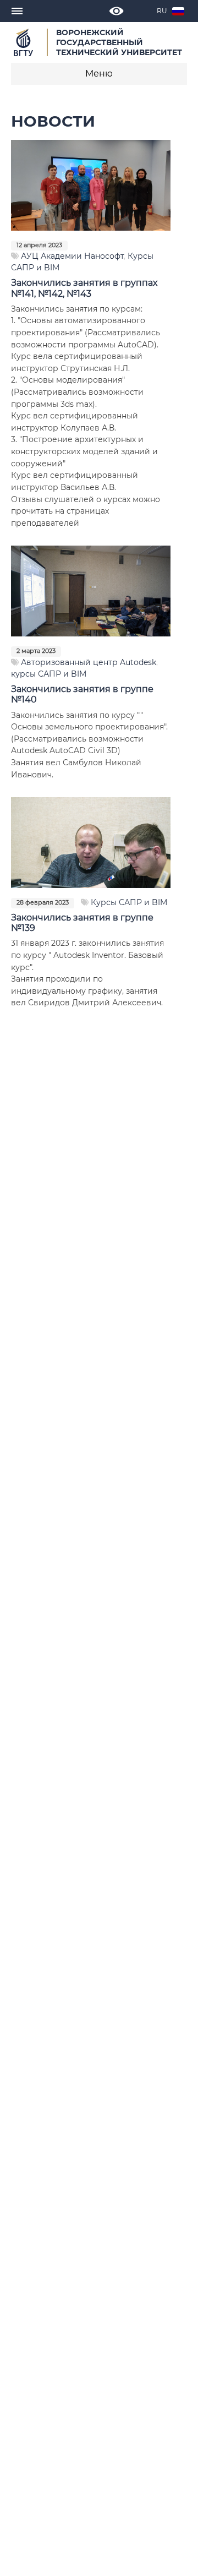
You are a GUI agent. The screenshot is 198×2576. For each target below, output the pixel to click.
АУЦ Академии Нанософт (72, 256)
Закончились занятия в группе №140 (82, 694)
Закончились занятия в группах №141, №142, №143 (84, 288)
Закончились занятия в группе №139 (82, 923)
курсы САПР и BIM (49, 674)
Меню (99, 73)
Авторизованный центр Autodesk (89, 662)
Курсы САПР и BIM (129, 902)
